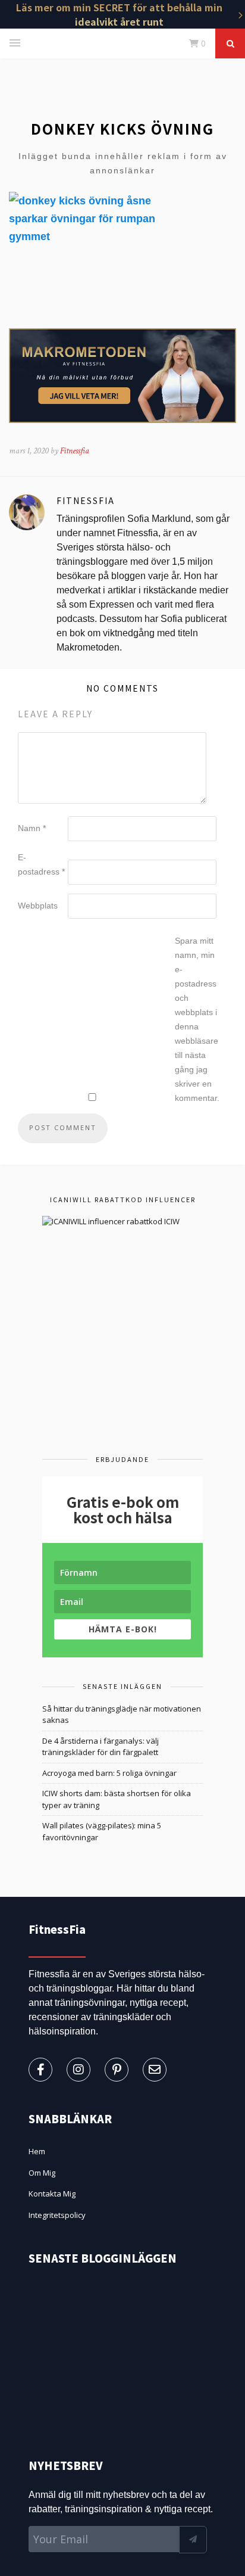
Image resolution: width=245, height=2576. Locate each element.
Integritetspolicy (57, 2215)
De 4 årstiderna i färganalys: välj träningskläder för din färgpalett (100, 1747)
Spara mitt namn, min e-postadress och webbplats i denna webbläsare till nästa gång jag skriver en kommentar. (197, 1019)
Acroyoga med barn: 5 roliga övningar (109, 1773)
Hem (37, 2151)
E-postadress (41, 864)
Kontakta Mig (52, 2194)
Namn (32, 828)
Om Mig (42, 2173)
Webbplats (38, 906)
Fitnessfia (75, 451)
